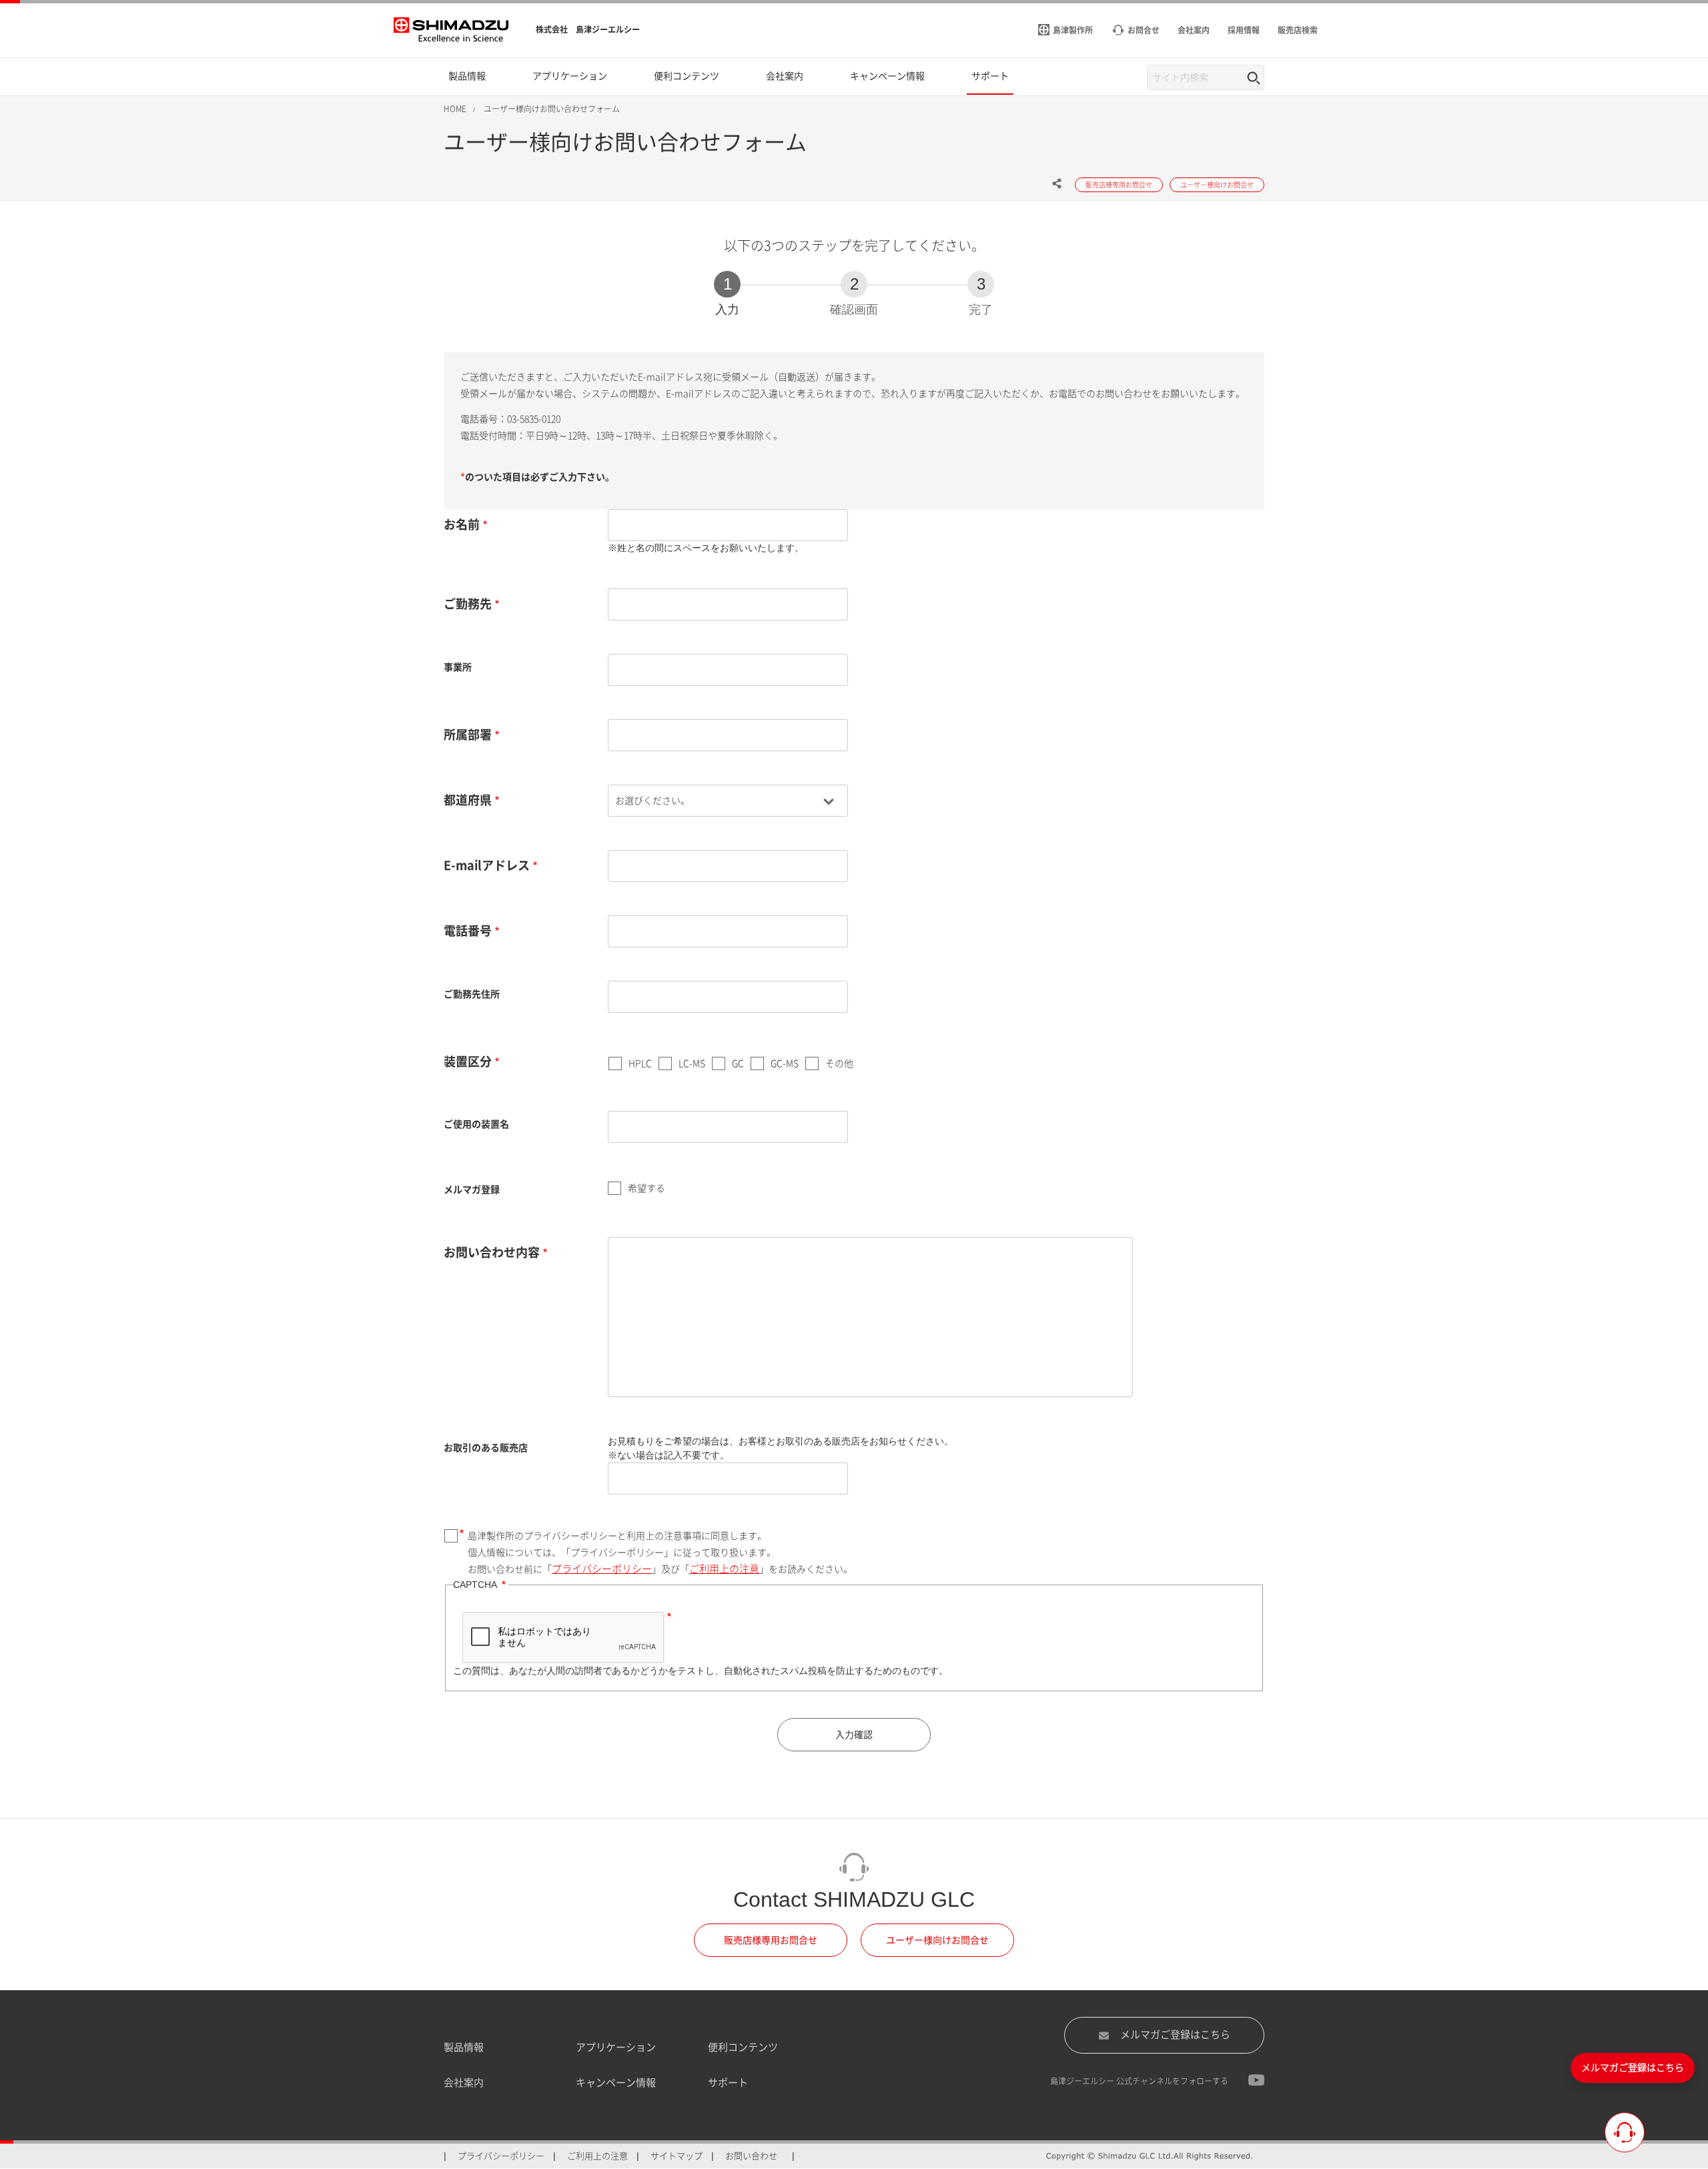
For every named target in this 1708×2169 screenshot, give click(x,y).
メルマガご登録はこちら (1175, 2035)
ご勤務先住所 (472, 994)
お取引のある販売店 (486, 1448)
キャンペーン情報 (616, 2083)
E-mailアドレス (487, 865)
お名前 (462, 524)
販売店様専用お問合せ (771, 1940)
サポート (728, 2083)
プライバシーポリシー (602, 1569)
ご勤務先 (468, 604)
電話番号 (468, 931)
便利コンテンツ (743, 2047)
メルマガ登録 (472, 1190)
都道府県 (468, 800)
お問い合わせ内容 (492, 1252)
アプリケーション (616, 2047)
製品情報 (464, 2047)
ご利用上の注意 (724, 1569)
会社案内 (464, 2083)
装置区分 (468, 1061)
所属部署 (468, 735)
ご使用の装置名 (476, 1124)
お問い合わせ (751, 2156)
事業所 (458, 667)
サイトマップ (677, 2156)
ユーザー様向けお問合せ (937, 1940)
